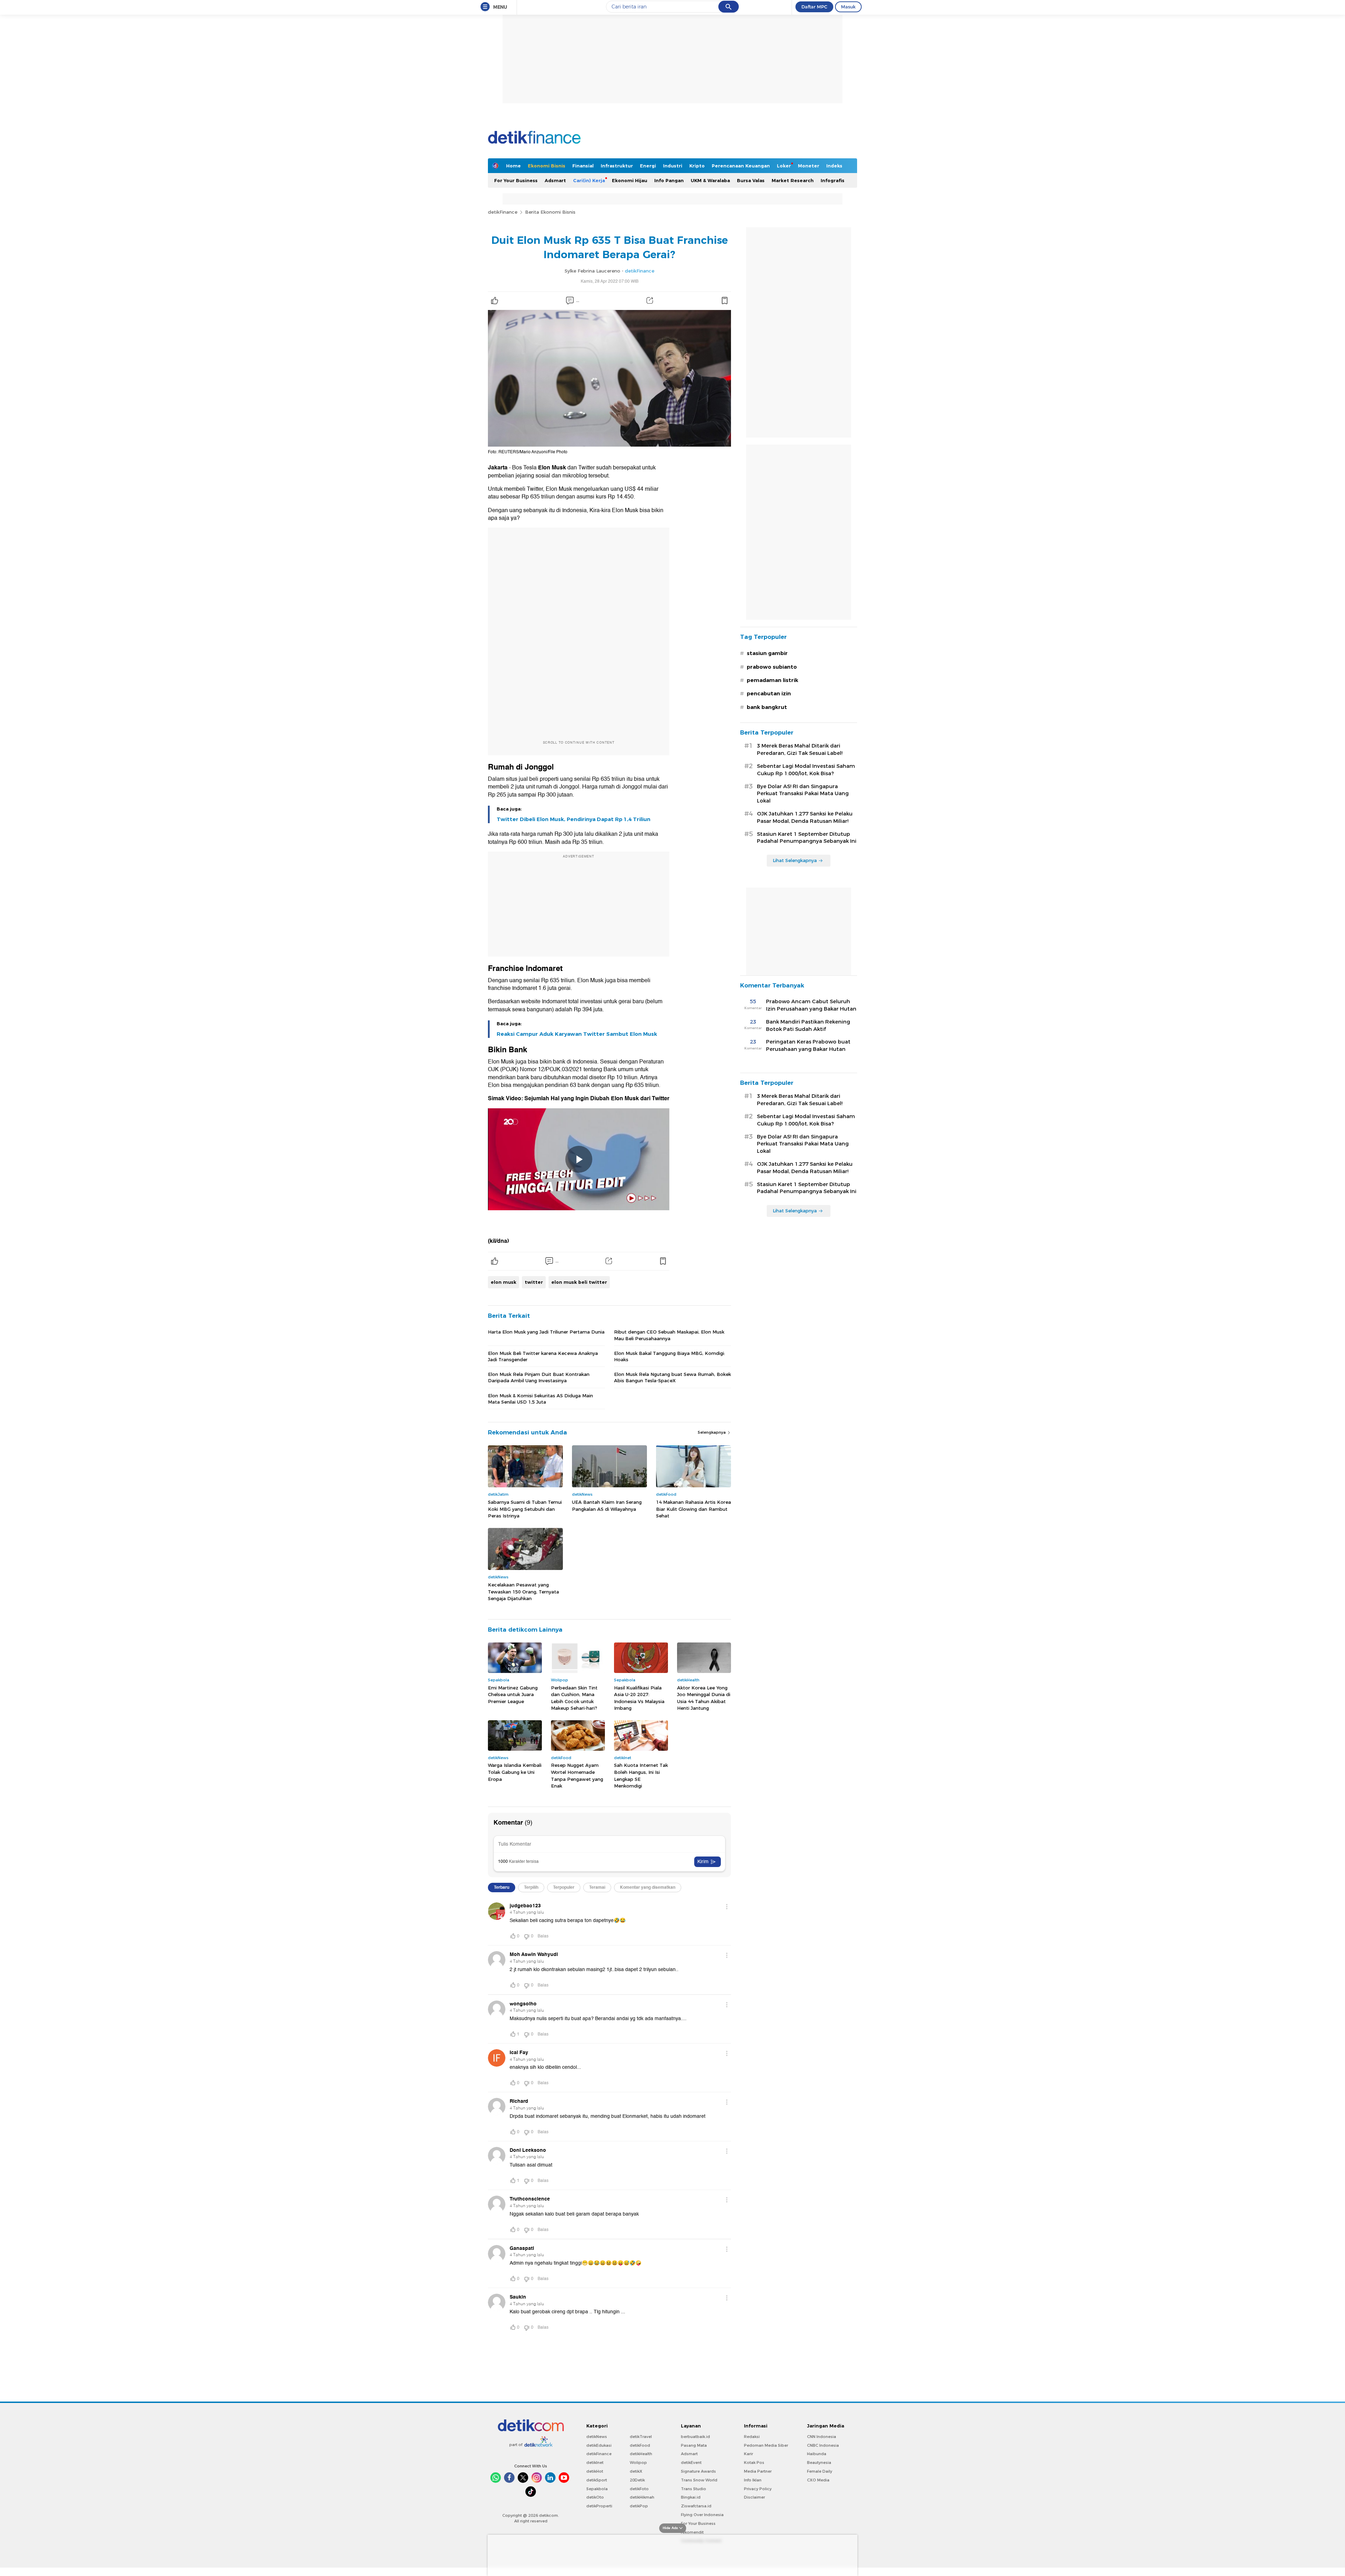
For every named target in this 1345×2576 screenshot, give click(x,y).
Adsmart (555, 180)
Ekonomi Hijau (630, 180)
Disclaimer (754, 2497)
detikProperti (599, 2506)
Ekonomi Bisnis (547, 166)
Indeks (834, 166)
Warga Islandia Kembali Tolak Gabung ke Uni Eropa (515, 1772)
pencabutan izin (769, 694)
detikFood (640, 2445)
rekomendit (692, 2532)
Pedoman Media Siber (766, 2445)
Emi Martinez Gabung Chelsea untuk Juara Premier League (513, 1695)
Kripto (697, 166)
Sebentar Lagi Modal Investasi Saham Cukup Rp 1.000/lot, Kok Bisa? (806, 770)
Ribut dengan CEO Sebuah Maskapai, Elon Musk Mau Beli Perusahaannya (669, 1335)
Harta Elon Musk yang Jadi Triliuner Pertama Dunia (546, 1332)
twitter (534, 1282)
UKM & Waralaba (710, 180)
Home (513, 166)
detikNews (597, 2437)
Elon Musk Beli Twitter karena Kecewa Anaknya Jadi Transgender (543, 1356)
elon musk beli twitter (579, 1282)
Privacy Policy (758, 2489)
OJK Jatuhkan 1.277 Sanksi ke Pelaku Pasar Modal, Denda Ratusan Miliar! (805, 817)
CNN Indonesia (822, 2437)
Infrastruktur (617, 166)
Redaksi (752, 2437)
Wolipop (638, 2463)
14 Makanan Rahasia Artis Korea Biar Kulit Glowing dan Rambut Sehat (694, 1509)
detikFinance (503, 212)
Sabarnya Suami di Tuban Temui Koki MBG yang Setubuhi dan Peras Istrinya (525, 1509)
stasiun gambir (767, 653)
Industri (673, 166)
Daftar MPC (814, 7)
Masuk (848, 7)
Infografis (833, 180)
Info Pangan (669, 180)
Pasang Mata (694, 2445)
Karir (749, 2454)
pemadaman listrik (772, 680)
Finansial (583, 166)
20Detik (637, 2480)
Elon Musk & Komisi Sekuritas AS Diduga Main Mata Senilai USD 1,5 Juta (540, 1399)
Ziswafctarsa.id (696, 2506)
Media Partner (758, 2471)
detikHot (595, 2471)
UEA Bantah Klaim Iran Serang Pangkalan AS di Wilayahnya (607, 1506)
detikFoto (639, 2489)
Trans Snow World (699, 2480)
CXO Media (818, 2480)
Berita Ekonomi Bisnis (550, 212)
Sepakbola (597, 2489)
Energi (648, 166)
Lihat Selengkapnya (795, 860)
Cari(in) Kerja (589, 180)
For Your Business (516, 180)
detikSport (597, 2480)
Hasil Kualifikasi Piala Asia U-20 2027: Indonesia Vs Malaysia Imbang (639, 1698)
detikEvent (691, 2463)
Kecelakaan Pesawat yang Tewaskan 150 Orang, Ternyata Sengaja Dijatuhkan (523, 1592)
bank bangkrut (767, 707)
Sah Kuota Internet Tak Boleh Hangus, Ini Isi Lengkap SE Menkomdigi (641, 1775)
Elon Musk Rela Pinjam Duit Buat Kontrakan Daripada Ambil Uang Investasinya (539, 1377)
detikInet (595, 2463)
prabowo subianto (772, 667)
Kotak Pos (754, 2463)
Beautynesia (819, 2463)
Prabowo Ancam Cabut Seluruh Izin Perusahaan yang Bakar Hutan (811, 1005)
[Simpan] (724, 301)
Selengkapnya (712, 1432)
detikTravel (641, 2437)
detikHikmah (642, 2497)
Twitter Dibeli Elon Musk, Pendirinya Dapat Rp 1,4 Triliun (574, 819)
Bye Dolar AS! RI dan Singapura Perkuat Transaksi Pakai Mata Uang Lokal (803, 794)
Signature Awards (698, 2471)
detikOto (595, 2497)
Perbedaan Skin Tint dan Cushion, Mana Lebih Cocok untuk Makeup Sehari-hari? (574, 1698)
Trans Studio (694, 2489)
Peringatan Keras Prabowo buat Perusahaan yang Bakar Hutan (808, 1045)
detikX (636, 2471)
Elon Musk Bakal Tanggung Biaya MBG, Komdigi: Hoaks (670, 1356)
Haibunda (817, 2454)
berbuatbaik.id (695, 2437)
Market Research (793, 180)
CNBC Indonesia (823, 2445)
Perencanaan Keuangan (741, 166)
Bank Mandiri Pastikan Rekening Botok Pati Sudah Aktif (808, 1025)
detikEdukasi (599, 2445)
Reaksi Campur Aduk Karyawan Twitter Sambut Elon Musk (577, 1034)
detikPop (639, 2506)
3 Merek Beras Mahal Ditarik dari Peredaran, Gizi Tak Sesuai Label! (800, 749)
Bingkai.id (691, 2497)
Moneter (809, 166)
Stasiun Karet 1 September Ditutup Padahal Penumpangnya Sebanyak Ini (807, 838)
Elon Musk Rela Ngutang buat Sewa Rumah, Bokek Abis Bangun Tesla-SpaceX (672, 1377)
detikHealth (641, 2454)
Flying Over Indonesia (702, 2515)
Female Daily (820, 2471)
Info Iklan (753, 2480)
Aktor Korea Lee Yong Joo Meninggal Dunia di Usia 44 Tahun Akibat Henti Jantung (704, 1698)
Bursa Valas (751, 180)
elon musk (503, 1282)
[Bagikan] (650, 301)
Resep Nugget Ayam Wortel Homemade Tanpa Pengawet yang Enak (577, 1775)
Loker (784, 166)
